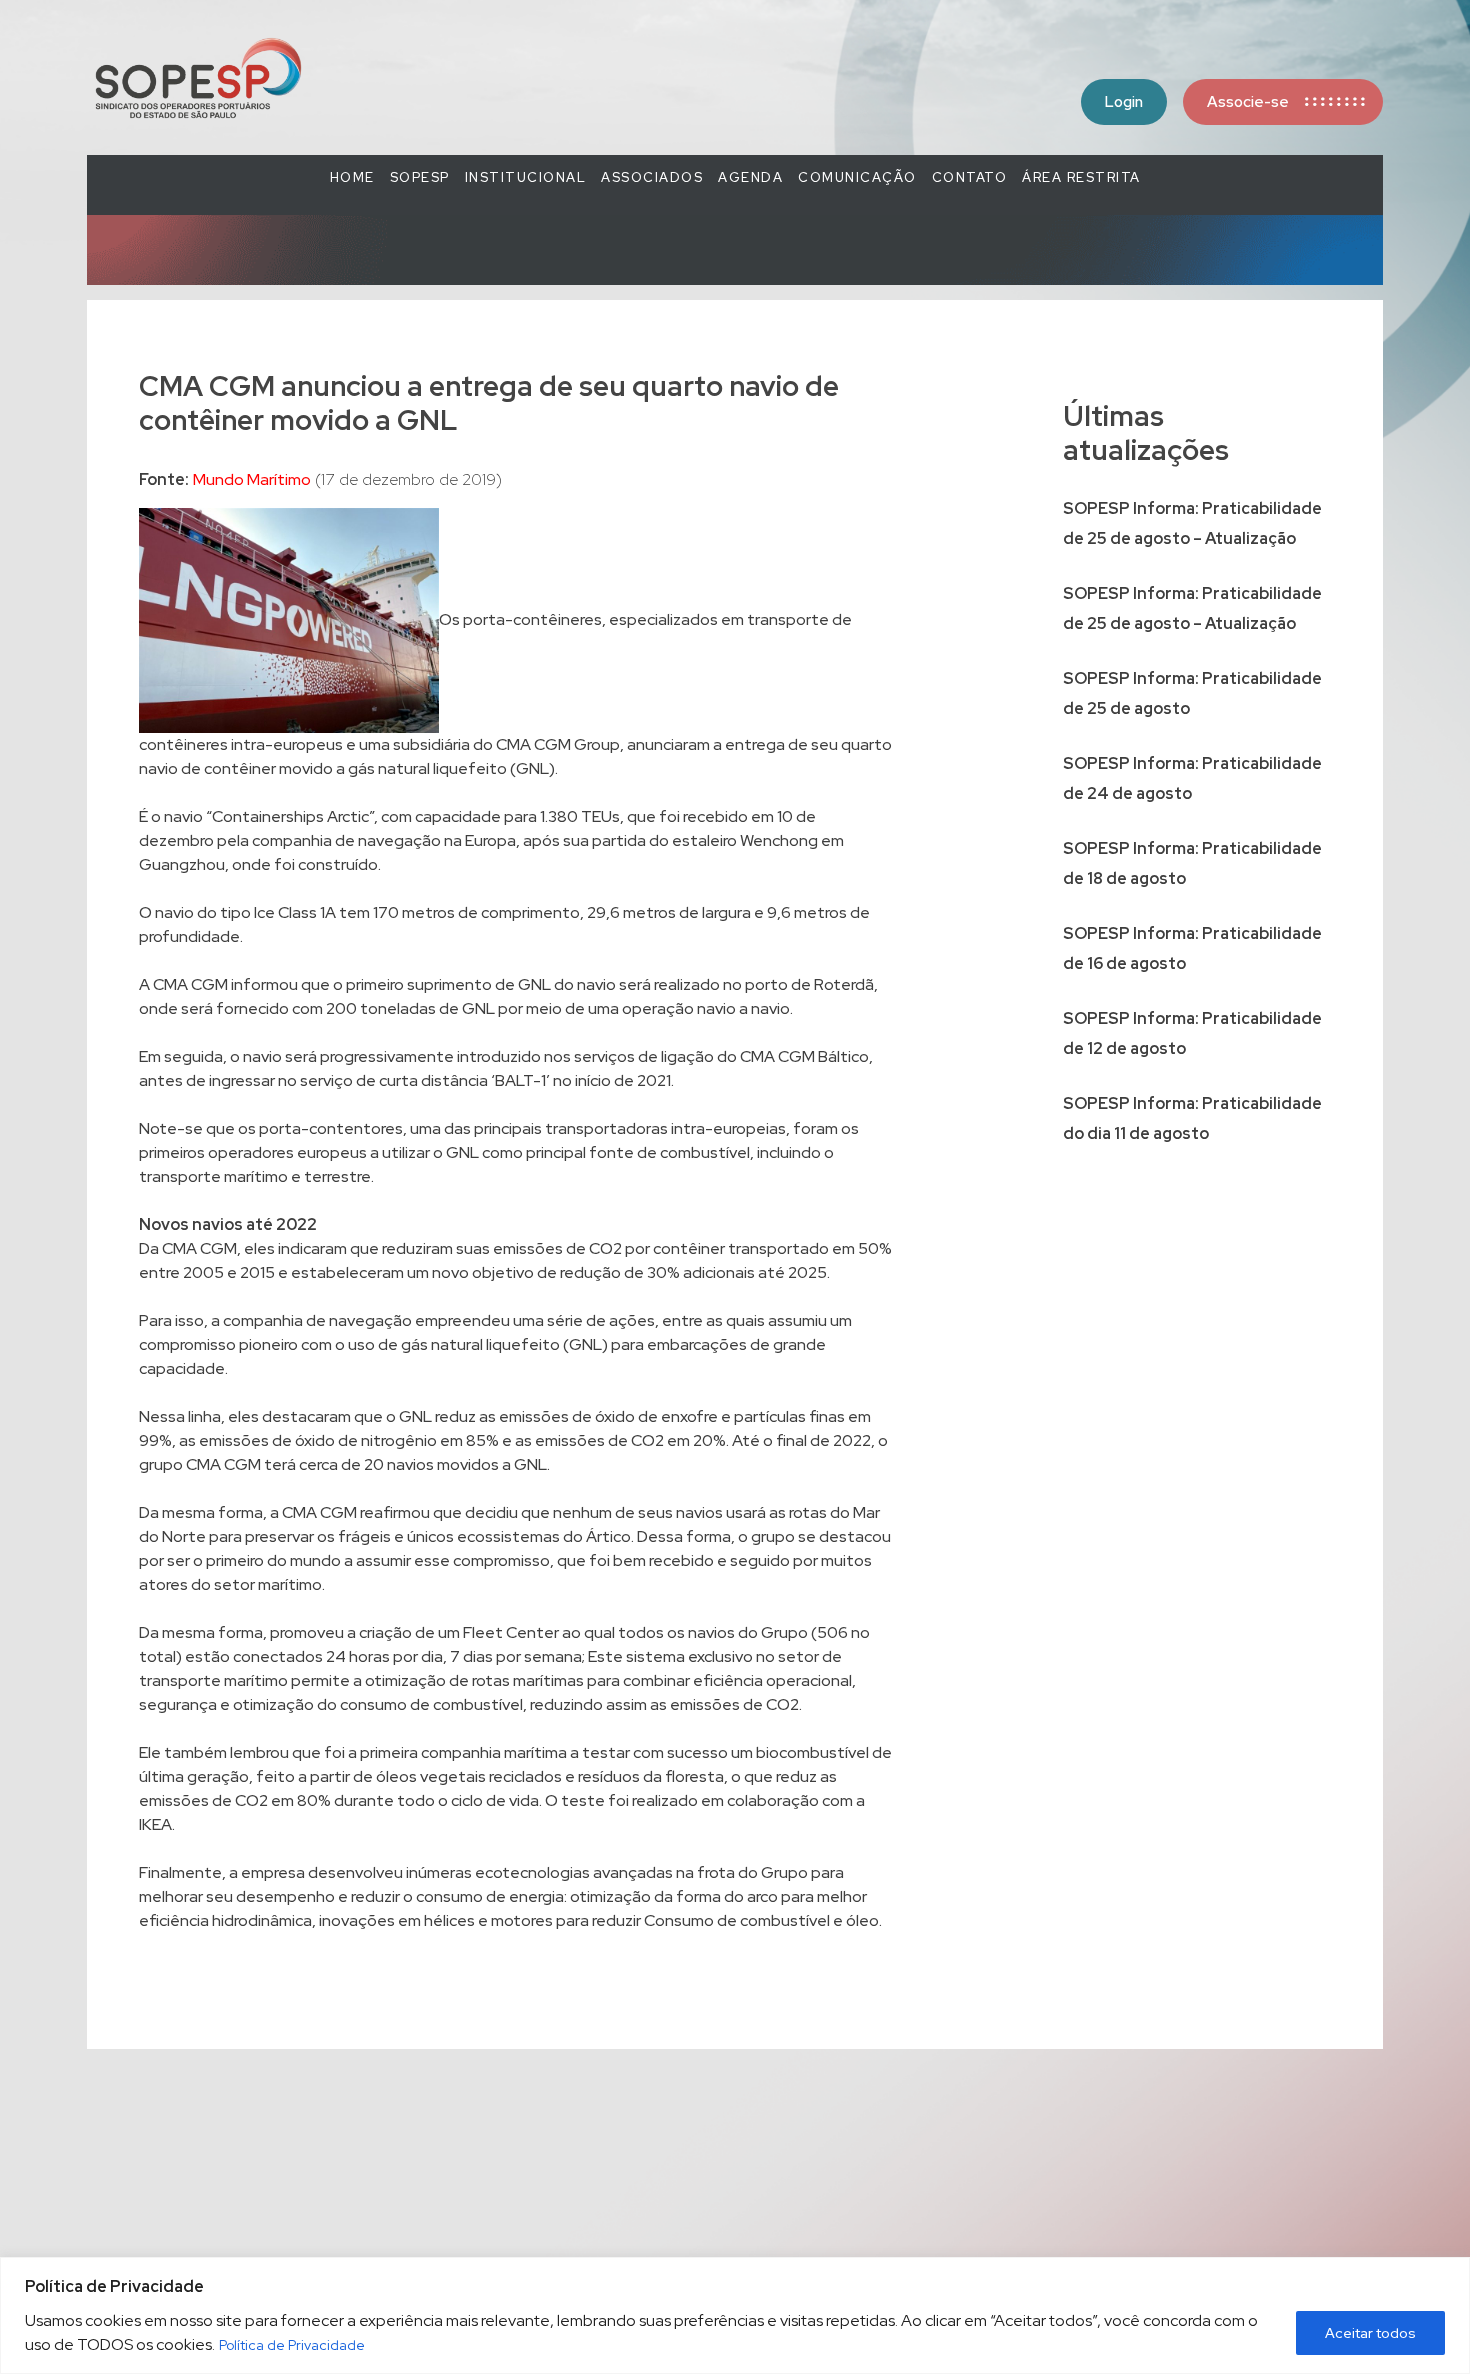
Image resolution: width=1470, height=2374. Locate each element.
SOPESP (420, 177)
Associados (652, 177)
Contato (970, 177)
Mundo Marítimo (252, 479)
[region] (735, 2315)
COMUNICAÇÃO (857, 177)
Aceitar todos (1370, 2333)
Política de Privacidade (292, 2345)
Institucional (526, 177)
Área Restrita (1081, 177)
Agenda (750, 177)
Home (352, 177)
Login (1124, 102)
